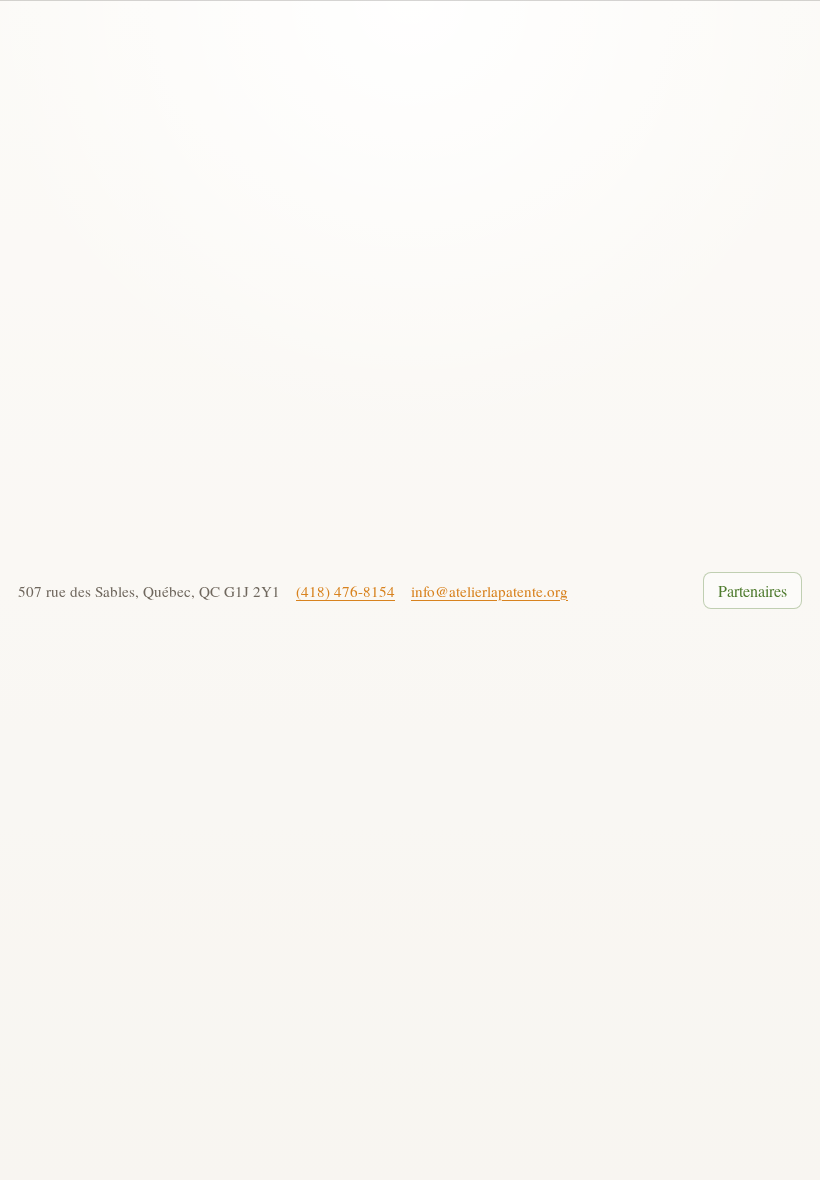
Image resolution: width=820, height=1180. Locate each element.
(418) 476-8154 (345, 591)
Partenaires (752, 590)
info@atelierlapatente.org (489, 591)
